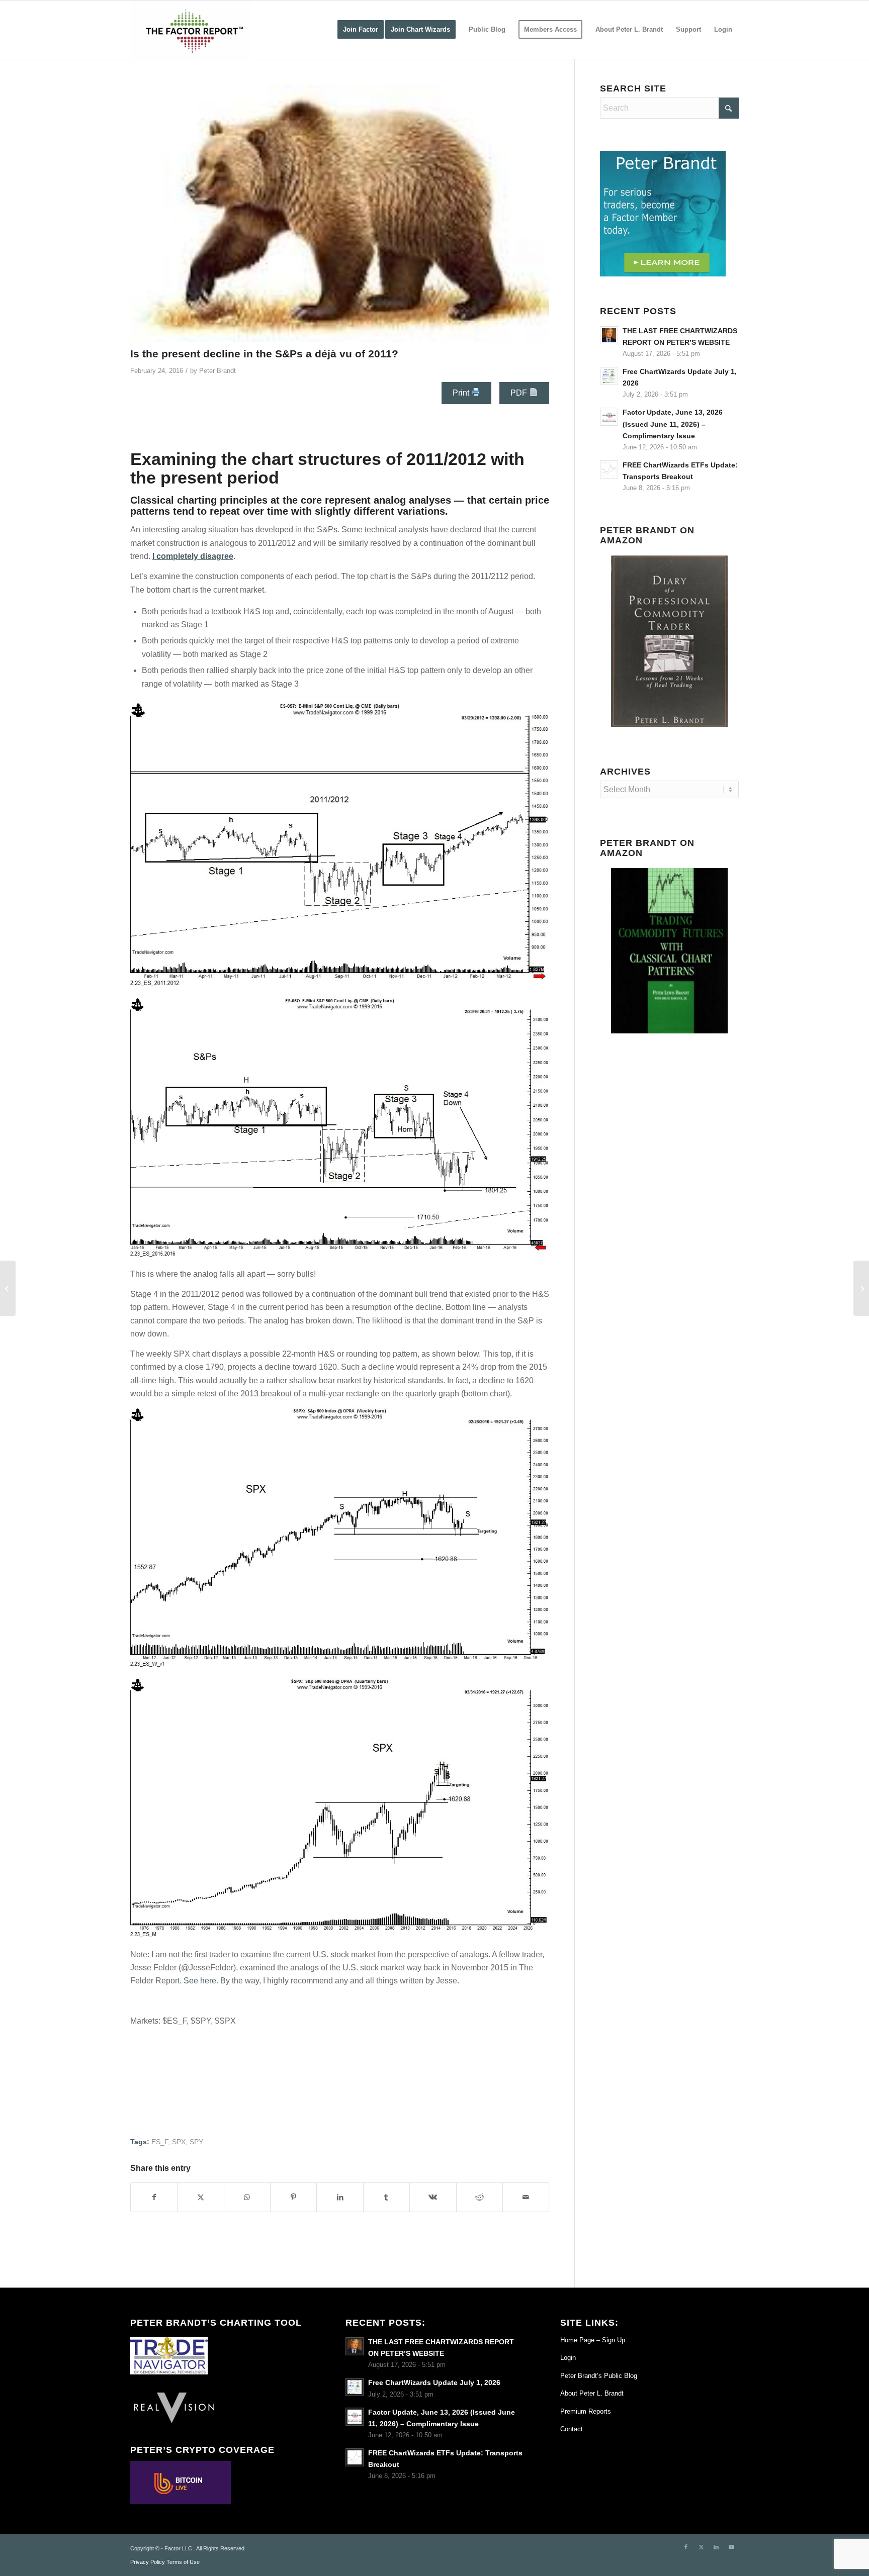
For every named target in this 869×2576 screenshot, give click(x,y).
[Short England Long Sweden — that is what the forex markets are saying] (8, 1288)
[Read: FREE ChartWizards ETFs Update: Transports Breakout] (609, 469)
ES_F (160, 2142)
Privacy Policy (148, 2562)
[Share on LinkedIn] (340, 2197)
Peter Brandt (218, 371)
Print (462, 393)
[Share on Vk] (433, 2197)
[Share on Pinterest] (293, 2197)
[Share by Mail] (526, 2197)
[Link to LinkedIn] (716, 2547)
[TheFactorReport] (191, 30)
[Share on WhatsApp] (247, 2197)
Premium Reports (586, 2411)
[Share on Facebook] (154, 2197)
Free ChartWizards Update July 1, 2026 (434, 2383)
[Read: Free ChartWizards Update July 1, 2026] (609, 376)
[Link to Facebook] (686, 2547)
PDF (520, 393)
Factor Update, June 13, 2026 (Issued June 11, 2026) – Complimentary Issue (673, 424)
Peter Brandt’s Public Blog (599, 2376)
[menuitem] (361, 30)
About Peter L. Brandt (592, 2393)
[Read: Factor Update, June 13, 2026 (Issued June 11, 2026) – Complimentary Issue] (609, 417)
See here (200, 1981)
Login (568, 2358)
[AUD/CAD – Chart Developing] (861, 1288)
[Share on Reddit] (480, 2197)
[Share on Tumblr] (386, 2197)
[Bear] (340, 213)
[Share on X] (200, 2197)
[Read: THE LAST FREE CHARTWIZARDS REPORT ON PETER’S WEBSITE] (609, 335)
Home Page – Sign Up (593, 2340)
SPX (179, 2142)
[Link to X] (701, 2547)
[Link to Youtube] (731, 2547)
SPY (196, 2142)
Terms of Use (183, 2562)
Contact (572, 2429)
